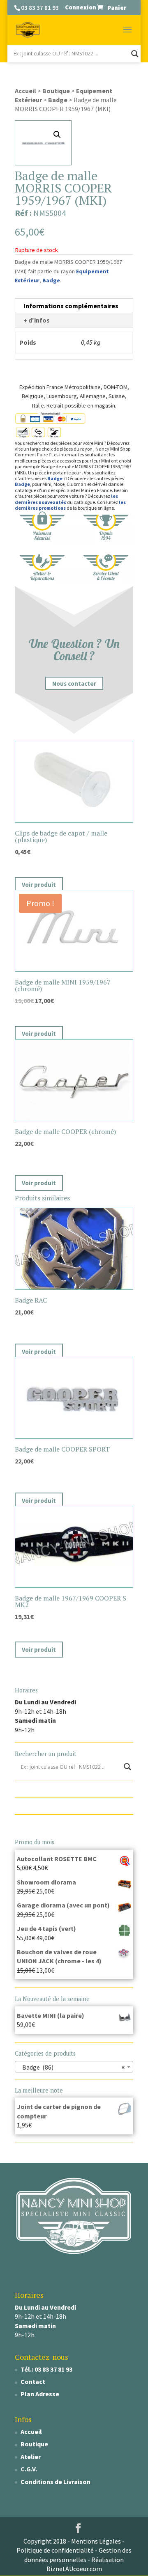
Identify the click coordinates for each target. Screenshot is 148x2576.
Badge (58, 100)
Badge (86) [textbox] (72, 2067)
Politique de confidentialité (55, 2550)
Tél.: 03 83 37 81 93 (46, 2369)
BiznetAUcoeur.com (74, 2569)
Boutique (56, 91)
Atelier (31, 2457)
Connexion (81, 7)
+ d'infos (37, 320)
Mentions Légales (96, 2541)
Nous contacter (74, 683)
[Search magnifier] (135, 54)
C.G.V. (29, 2469)
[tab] (74, 306)
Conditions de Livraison (55, 2482)
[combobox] (74, 2067)
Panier (117, 7)
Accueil (25, 91)
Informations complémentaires (71, 306)
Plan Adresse (40, 2394)
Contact (33, 2381)
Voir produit (39, 885)
